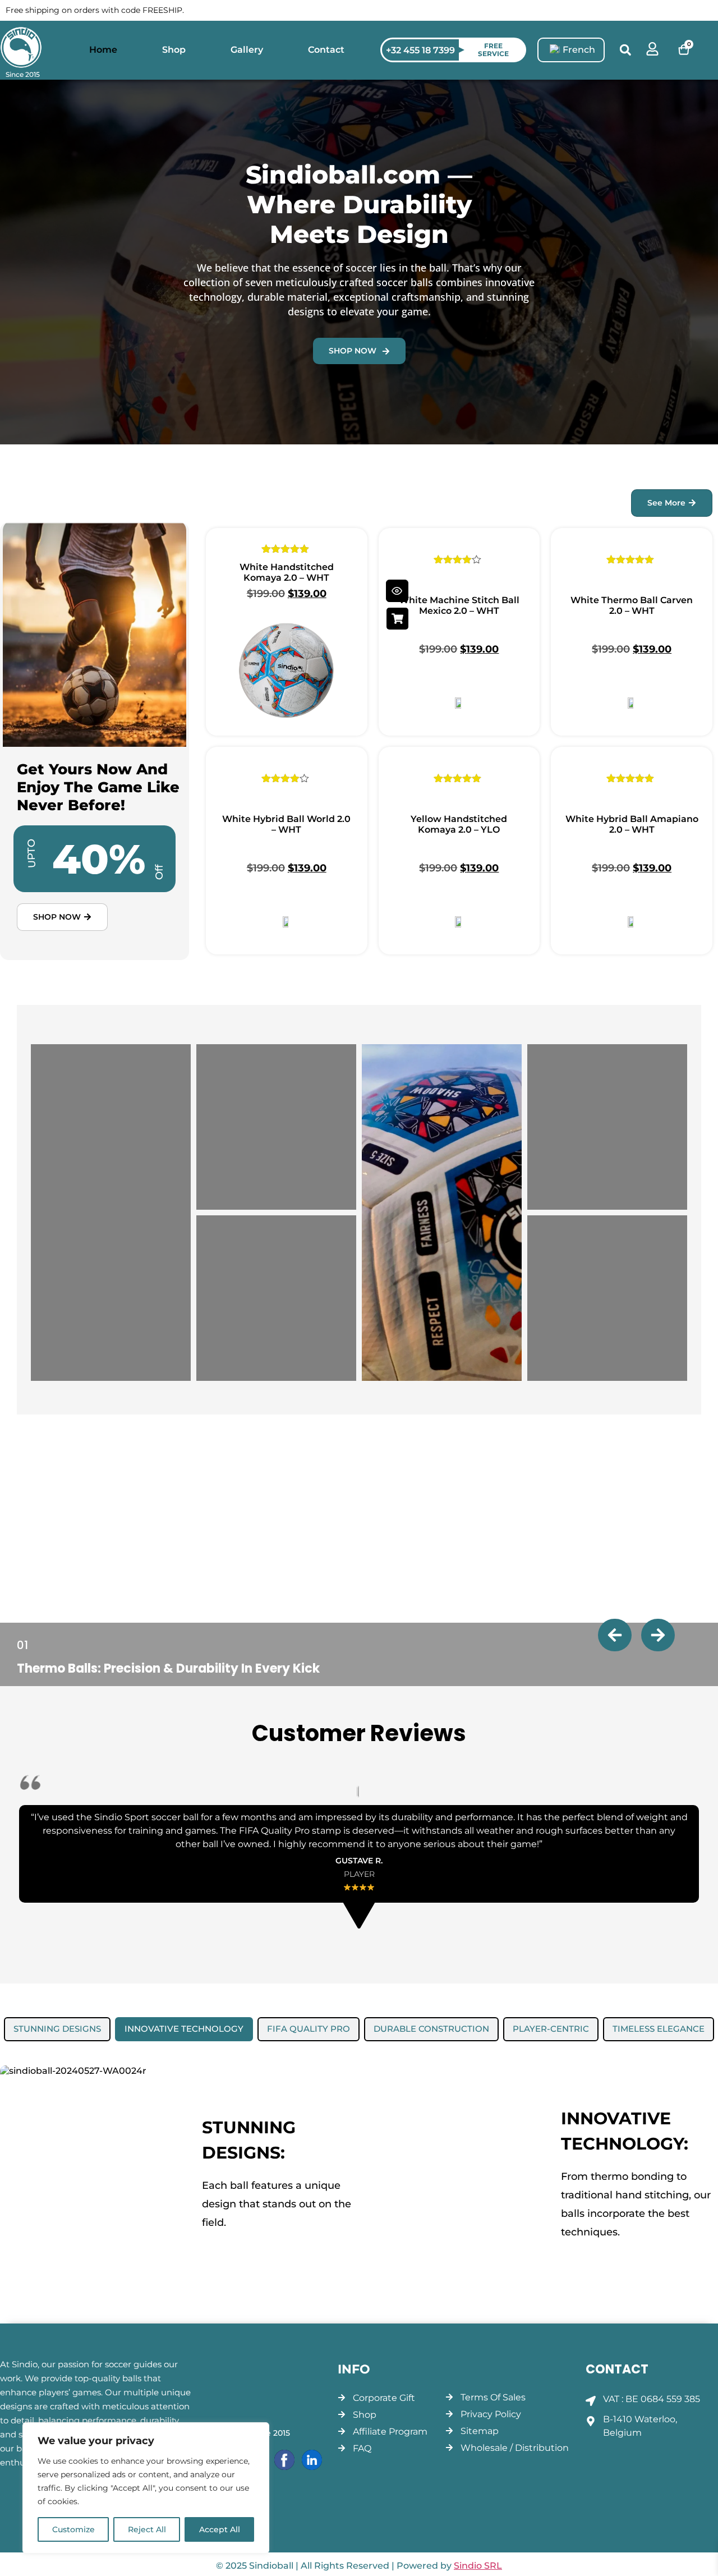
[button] (625, 50)
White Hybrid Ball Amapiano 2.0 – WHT (632, 824)
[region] (146, 2488)
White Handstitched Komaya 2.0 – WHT (287, 572)
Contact (326, 50)
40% (99, 859)
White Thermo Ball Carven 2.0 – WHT (632, 605)
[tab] (57, 2029)
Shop (174, 50)
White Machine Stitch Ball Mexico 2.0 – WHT (459, 605)
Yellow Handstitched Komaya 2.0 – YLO (459, 824)
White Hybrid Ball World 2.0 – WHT (286, 824)
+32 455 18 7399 (420, 50)
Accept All (220, 2529)
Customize (73, 2529)
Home (103, 50)
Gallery (247, 50)
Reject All (147, 2529)
